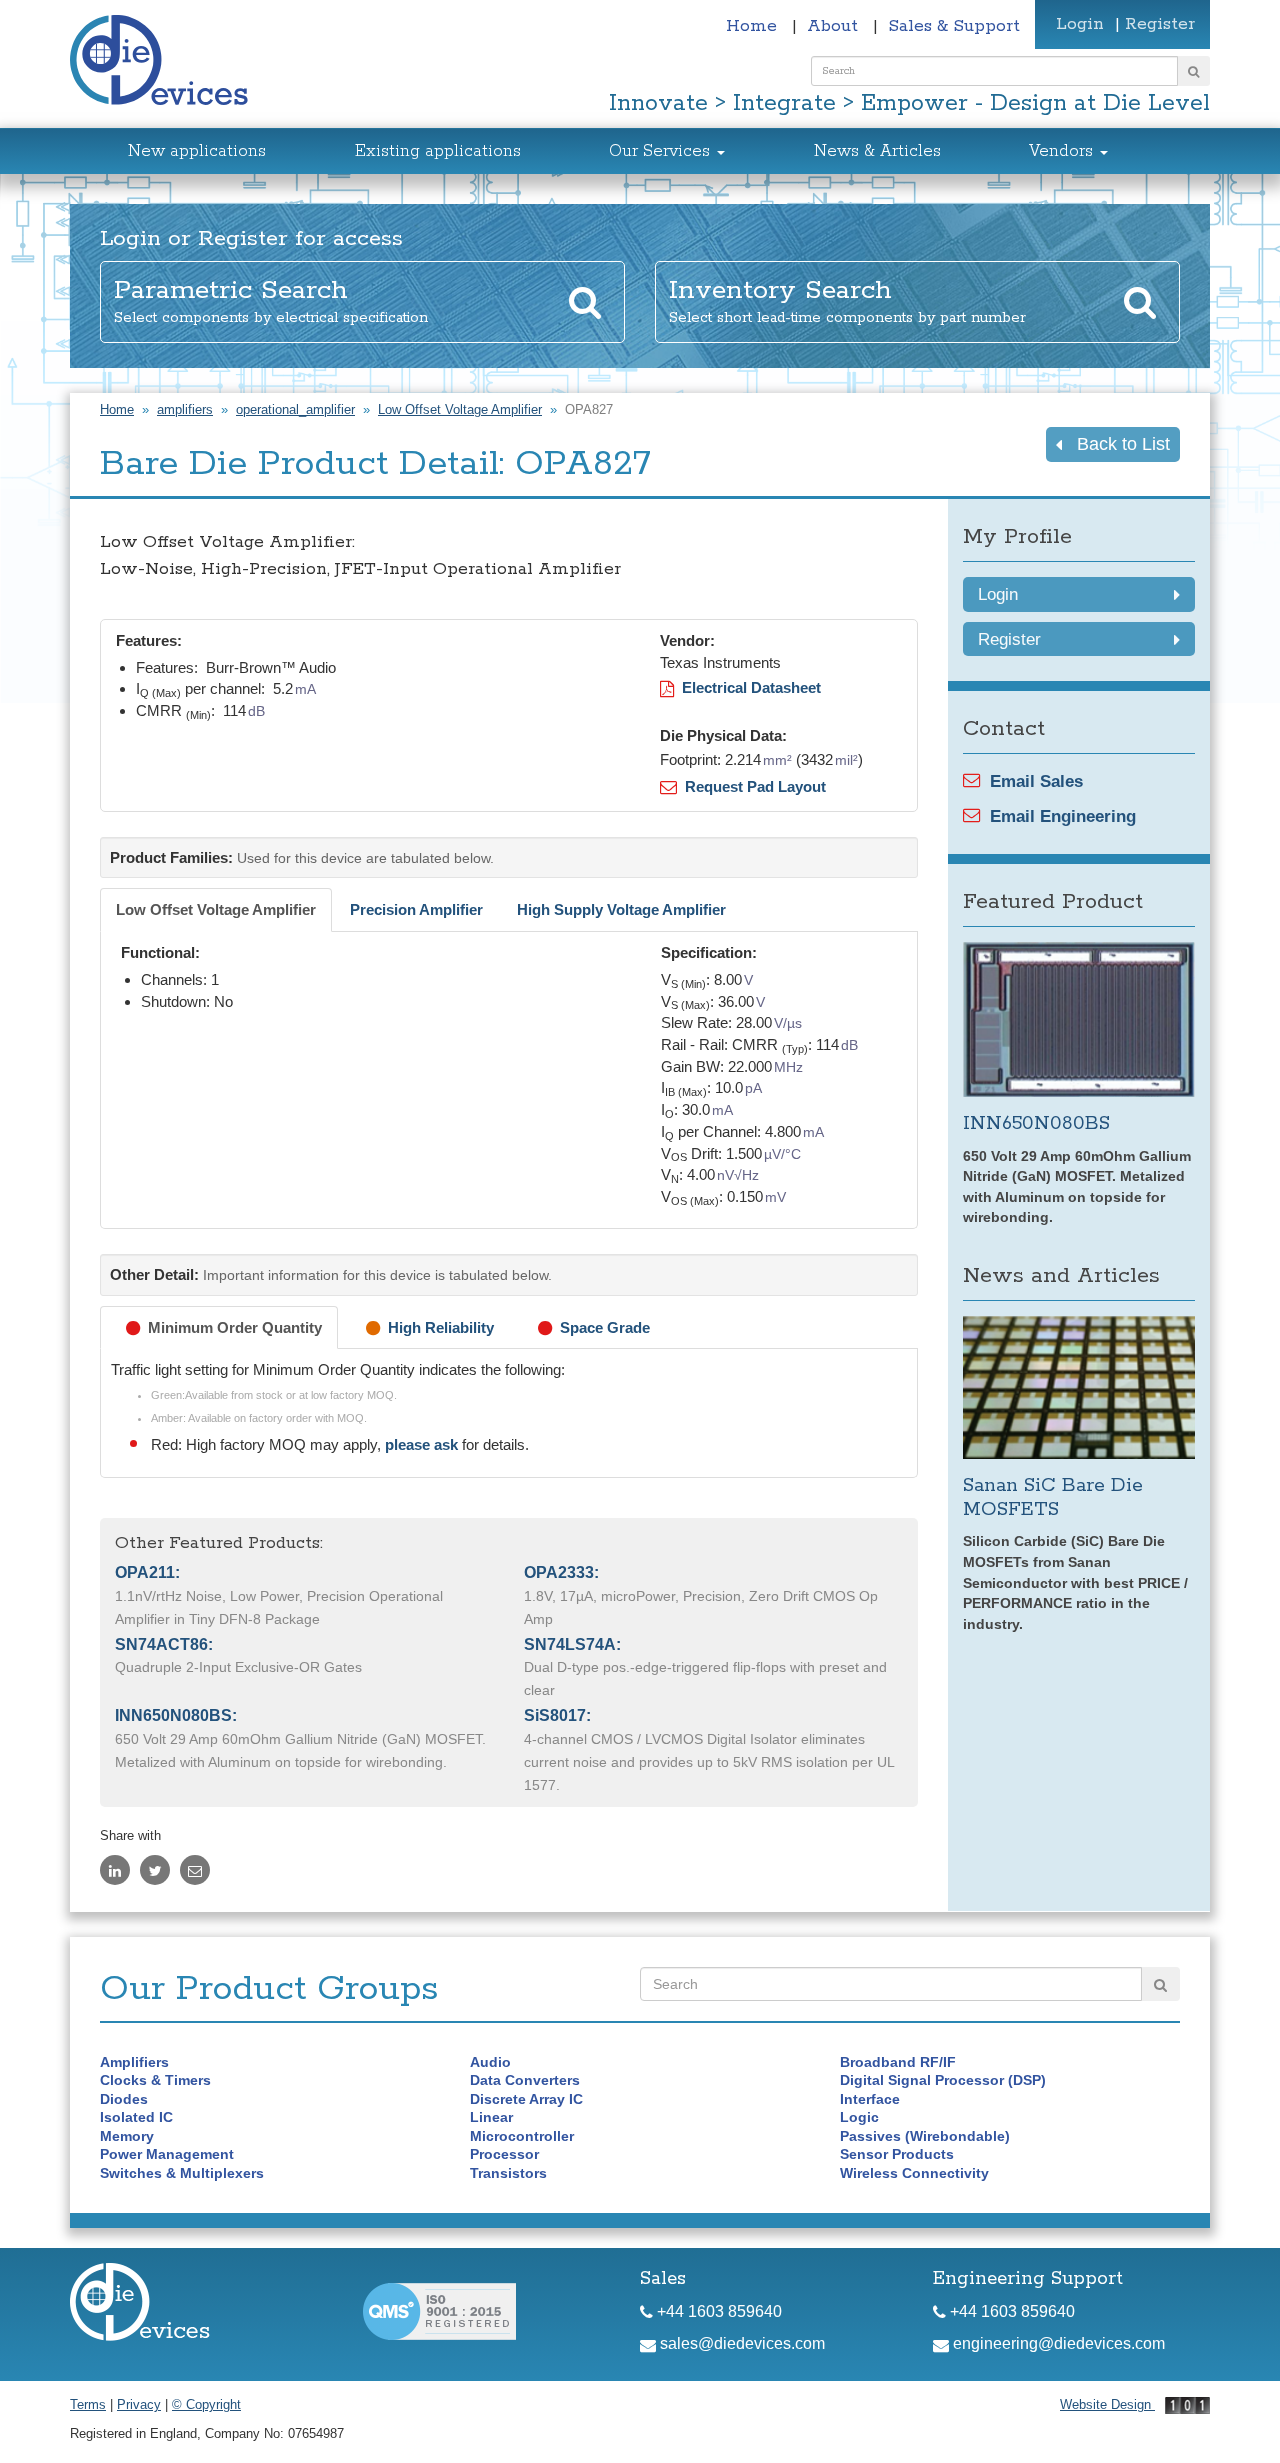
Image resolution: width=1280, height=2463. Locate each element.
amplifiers (185, 409)
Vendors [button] (1063, 151)
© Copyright (206, 2404)
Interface (870, 2099)
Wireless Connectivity (914, 2173)
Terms (88, 2404)
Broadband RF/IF (898, 2062)
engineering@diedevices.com (1057, 2343)
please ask (423, 1445)
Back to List (1116, 444)
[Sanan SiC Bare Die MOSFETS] (1079, 1387)
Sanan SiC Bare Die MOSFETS (1053, 1497)
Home (754, 26)
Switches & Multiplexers (182, 2173)
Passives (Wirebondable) (925, 2136)
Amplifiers (134, 2062)
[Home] (170, 62)
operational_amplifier (295, 409)
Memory (127, 2136)
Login (1080, 24)
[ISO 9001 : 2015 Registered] (439, 2309)
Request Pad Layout (751, 786)
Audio (490, 2062)
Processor (504, 2154)
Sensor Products (897, 2154)
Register (1160, 24)
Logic (859, 2117)
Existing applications (438, 151)
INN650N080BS (1036, 1123)
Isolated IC (136, 2117)
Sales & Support (954, 26)
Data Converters (525, 2080)
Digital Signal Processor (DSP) (943, 2080)
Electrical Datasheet (747, 687)
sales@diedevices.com (740, 2343)
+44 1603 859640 (717, 2311)
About (835, 26)
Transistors (508, 2173)
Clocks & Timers (155, 2080)
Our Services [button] (662, 151)
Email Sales (1036, 781)
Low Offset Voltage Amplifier (460, 409)
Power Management (167, 2154)
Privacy (139, 2404)
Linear (491, 2117)
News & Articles (877, 151)
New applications (197, 151)
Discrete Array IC (526, 2099)
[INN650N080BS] (1079, 1019)
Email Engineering (1063, 816)
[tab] (216, 910)
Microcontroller (522, 2136)
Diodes (124, 2099)
